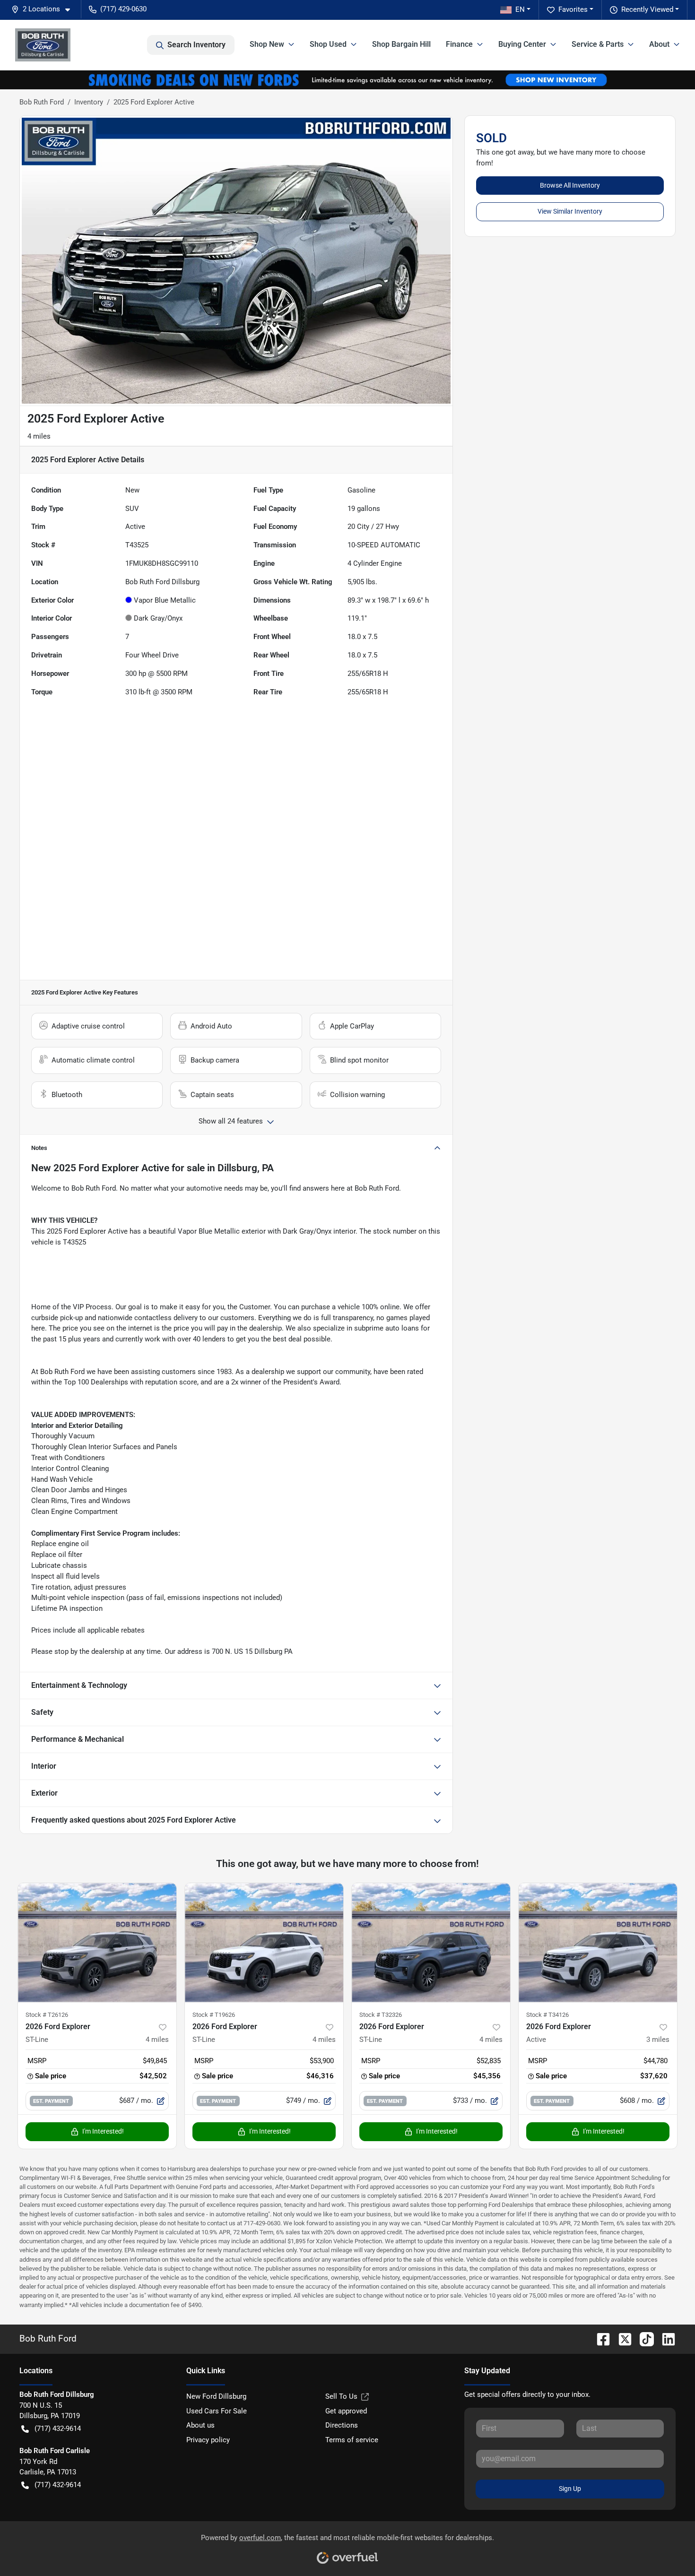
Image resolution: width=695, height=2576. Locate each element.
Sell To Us (341, 2396)
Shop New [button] (267, 44)
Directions (342, 2425)
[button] (44, 9)
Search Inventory (196, 45)
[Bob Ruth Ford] (43, 45)
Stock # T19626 (214, 2015)
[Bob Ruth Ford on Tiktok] (643, 2338)
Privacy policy (208, 2440)
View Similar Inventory (570, 211)
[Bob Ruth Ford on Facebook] (599, 2338)
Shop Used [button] (328, 44)
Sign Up (570, 2489)
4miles (157, 2040)
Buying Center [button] (522, 44)
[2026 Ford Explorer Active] (598, 1942)
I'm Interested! (103, 2131)
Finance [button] (459, 44)
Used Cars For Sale (217, 2411)
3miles (658, 2040)
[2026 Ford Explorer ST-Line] (97, 1942)
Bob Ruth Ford (42, 102)
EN (520, 9)
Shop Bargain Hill (401, 44)
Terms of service (352, 2440)
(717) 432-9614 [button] (58, 2429)
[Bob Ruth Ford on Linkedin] (665, 2338)
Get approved (346, 2411)
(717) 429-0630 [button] (123, 9)
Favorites (573, 9)
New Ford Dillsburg (216, 2396)
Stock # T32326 (381, 2015)
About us (200, 2425)
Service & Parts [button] (598, 44)
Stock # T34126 (547, 2015)
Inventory (89, 102)
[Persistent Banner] (347, 79)
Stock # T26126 (47, 2015)
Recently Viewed (647, 9)
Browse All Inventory (570, 185)
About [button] (659, 44)
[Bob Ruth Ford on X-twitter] (621, 2338)
